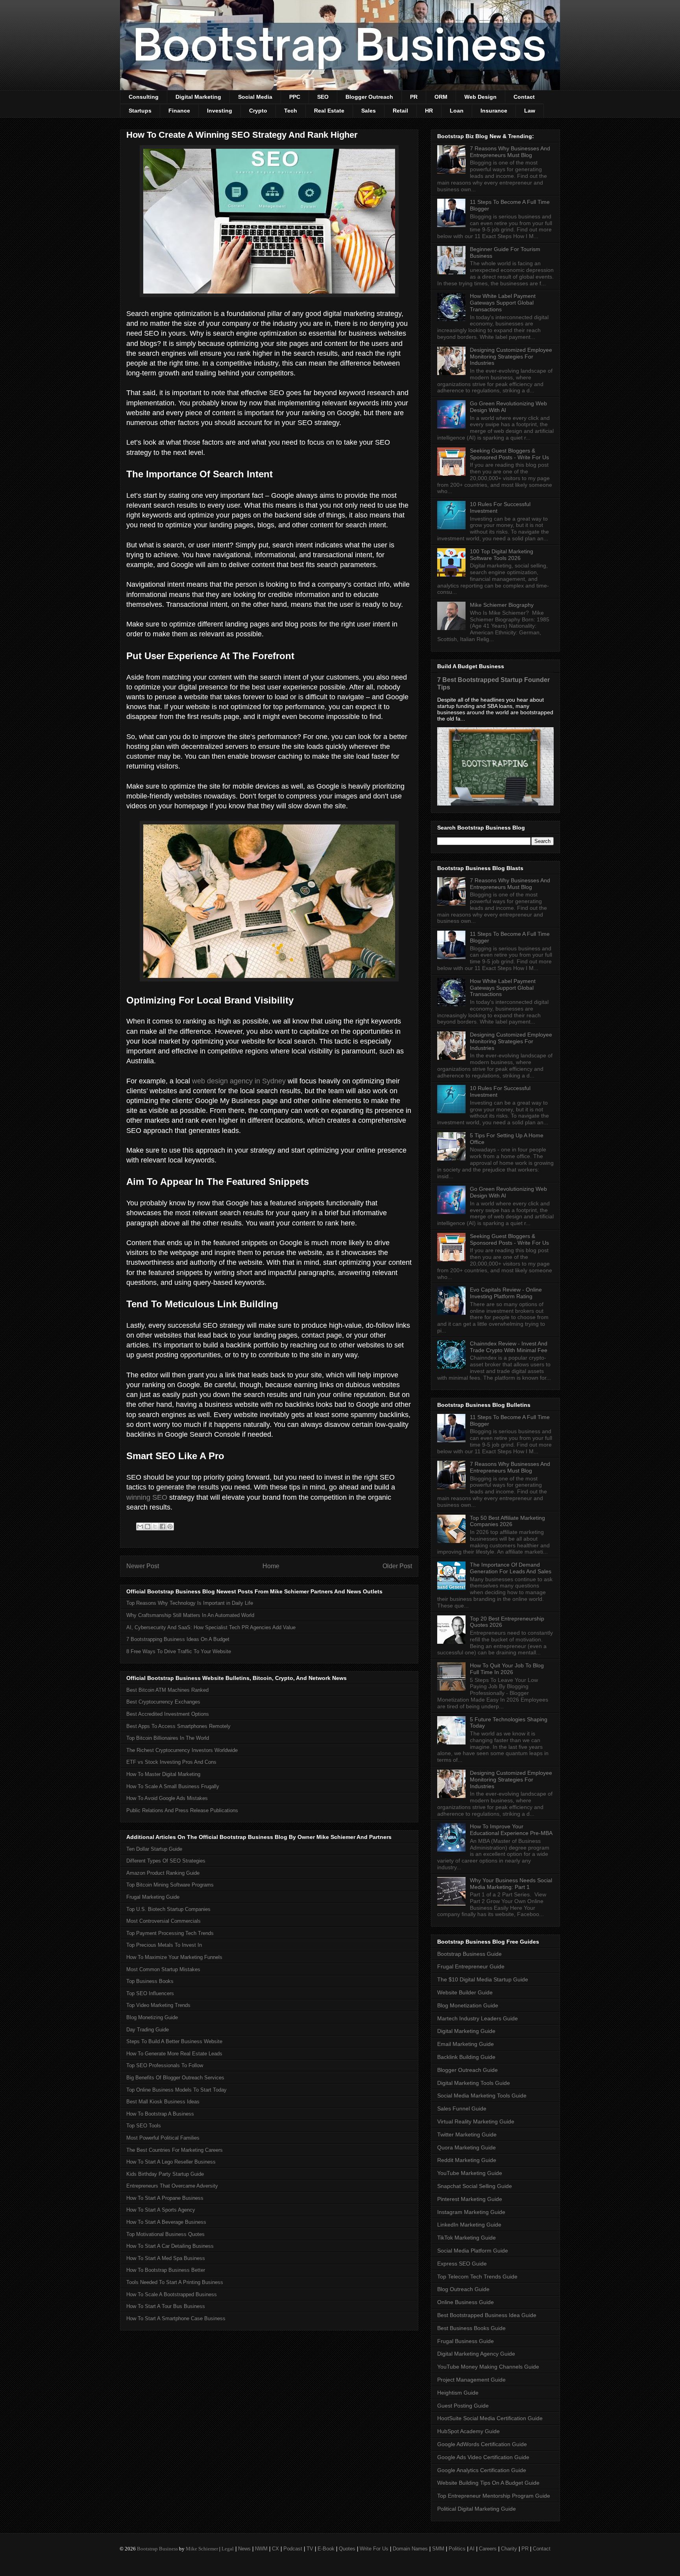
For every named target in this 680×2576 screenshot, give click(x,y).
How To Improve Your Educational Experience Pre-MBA (511, 1830)
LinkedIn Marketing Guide (469, 2225)
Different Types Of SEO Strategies (166, 1861)
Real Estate (329, 111)
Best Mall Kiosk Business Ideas (163, 2102)
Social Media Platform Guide (473, 2251)
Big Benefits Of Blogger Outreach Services (175, 2078)
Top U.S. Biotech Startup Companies (168, 1909)
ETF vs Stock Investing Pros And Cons (171, 1762)
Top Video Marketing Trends (158, 2005)
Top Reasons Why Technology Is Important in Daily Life (190, 1603)
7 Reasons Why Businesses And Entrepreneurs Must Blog (510, 152)
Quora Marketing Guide (467, 2147)
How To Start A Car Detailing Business (170, 2246)
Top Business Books (150, 1981)
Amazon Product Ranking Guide (163, 1873)
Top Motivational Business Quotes (165, 2234)
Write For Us (374, 2549)
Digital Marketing (198, 97)
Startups (140, 111)
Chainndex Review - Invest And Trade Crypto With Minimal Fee (509, 1347)
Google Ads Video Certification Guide (483, 2457)
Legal (228, 2549)
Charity (509, 2549)
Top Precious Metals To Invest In (164, 1945)
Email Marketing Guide (466, 2044)
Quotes (347, 2549)
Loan (457, 111)
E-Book (326, 2549)
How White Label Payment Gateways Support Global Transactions (503, 303)
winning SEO (147, 1497)
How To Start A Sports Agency (161, 2210)
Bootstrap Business (157, 2549)
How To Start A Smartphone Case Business (176, 2318)
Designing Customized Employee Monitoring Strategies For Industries (511, 357)
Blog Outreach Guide (463, 2289)
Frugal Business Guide (466, 2341)
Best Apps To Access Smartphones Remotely (178, 1726)
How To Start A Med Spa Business (166, 2258)
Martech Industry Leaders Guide (478, 2018)
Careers (488, 2549)
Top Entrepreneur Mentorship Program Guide (494, 2496)
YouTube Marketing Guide (470, 2173)
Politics (457, 2549)
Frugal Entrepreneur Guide (471, 1966)
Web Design (480, 97)
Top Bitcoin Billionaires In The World (168, 1738)
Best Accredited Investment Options (168, 1714)
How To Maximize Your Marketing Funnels (174, 1957)
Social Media (255, 97)
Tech (291, 111)
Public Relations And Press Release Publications (182, 1810)
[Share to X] (155, 1526)
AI (472, 2549)
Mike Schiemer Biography (502, 605)
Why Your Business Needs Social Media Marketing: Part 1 (511, 1884)
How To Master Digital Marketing (163, 1774)
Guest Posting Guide (463, 2406)
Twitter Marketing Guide (467, 2134)
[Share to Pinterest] (170, 1526)
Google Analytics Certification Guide (482, 2470)
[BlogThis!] (148, 1526)
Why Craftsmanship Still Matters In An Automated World (190, 1615)
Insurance (494, 111)
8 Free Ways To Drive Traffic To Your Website (179, 1651)
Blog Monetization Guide (468, 2005)
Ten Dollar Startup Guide (154, 1849)
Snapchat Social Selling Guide (475, 2186)
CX (275, 2549)
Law (530, 111)
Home (271, 1566)
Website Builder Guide (465, 1992)
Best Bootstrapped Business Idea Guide (487, 2315)
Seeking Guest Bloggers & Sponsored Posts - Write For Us (509, 454)
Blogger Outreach (369, 97)
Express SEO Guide (462, 2264)
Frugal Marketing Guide (153, 1897)
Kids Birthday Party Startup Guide (165, 2174)
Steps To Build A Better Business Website (174, 2041)
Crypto (258, 111)
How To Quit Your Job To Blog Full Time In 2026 (507, 1669)
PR (414, 97)
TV (310, 2549)
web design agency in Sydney (239, 1081)
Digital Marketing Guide (466, 2031)
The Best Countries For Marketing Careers (175, 2150)
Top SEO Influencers (150, 1993)
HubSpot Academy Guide (468, 2431)
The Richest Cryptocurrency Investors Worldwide (182, 1750)
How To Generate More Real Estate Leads (174, 2054)
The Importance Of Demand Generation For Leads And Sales (511, 1568)
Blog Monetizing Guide (152, 2017)
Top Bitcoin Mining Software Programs (170, 1885)
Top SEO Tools (144, 2126)
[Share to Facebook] (163, 1526)
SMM (438, 2549)
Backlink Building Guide (466, 2057)
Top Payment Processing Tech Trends (170, 1933)
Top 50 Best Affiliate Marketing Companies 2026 (507, 1521)
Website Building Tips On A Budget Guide (488, 2483)
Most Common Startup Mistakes (163, 1969)
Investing (220, 111)
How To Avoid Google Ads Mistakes (167, 1798)
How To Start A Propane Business (165, 2198)
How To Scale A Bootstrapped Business (172, 2294)
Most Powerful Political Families (163, 2138)
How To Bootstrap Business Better (166, 2270)
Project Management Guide (471, 2380)
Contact (524, 97)
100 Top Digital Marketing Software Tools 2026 (502, 555)
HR (429, 111)
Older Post (397, 1566)
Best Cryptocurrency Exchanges (163, 1702)
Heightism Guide (458, 2393)
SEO (323, 97)
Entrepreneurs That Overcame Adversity (172, 2186)
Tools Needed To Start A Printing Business (175, 2282)
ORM (441, 97)
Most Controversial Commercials (164, 1921)
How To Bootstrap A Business (160, 2114)
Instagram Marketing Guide (471, 2212)
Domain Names (410, 2549)
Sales (369, 111)
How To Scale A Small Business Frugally (173, 1786)
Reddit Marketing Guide (467, 2160)
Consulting (144, 97)
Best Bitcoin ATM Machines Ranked (167, 1690)
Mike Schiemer (202, 2549)
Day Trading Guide (148, 2030)
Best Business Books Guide (471, 2328)
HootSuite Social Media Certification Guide (490, 2418)
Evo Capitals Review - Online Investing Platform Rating (506, 1293)
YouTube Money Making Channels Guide (488, 2367)
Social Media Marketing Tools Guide (482, 2096)
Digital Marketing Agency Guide (476, 2354)
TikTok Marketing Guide (467, 2238)
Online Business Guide (466, 2302)
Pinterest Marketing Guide (470, 2199)
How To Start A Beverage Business (166, 2222)
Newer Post (143, 1566)
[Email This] (140, 1526)
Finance (179, 111)
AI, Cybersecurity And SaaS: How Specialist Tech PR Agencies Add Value (211, 1627)
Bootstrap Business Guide (469, 1954)
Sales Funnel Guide (462, 2108)
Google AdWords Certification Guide (482, 2444)
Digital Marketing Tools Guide (474, 2083)
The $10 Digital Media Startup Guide (483, 1979)
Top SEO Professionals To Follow (165, 2065)
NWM (261, 2549)
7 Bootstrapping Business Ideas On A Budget (178, 1639)
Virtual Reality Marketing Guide (476, 2121)
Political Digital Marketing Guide (477, 2509)
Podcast (293, 2549)
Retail (400, 111)
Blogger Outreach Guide (468, 2070)
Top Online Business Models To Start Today (176, 2090)
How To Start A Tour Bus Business (166, 2306)
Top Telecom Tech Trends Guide (477, 2277)
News (244, 2549)
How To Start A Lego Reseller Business (171, 2162)
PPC (295, 97)
